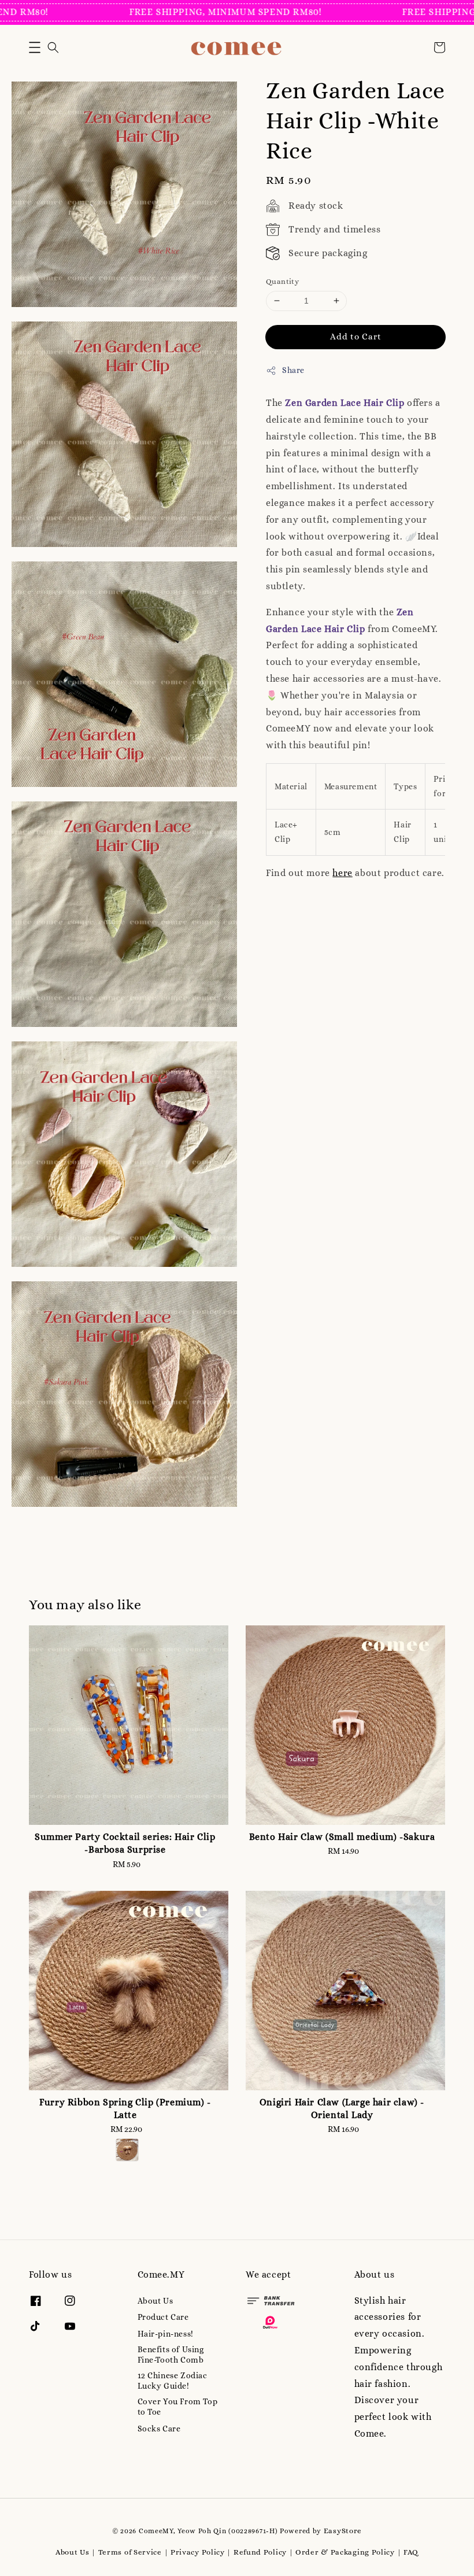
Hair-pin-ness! (166, 2334)
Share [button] (293, 370)
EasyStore (343, 2531)
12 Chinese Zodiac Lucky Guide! (173, 2381)
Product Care (163, 2317)
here (342, 873)
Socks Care (159, 2429)
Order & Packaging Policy (345, 2552)
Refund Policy (260, 2552)
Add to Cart (356, 337)
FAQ (411, 2552)
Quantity (282, 281)
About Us (155, 2301)
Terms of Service (130, 2552)
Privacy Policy (198, 2552)
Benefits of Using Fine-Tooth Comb (171, 2355)
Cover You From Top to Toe (178, 2407)
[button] (35, 47)
